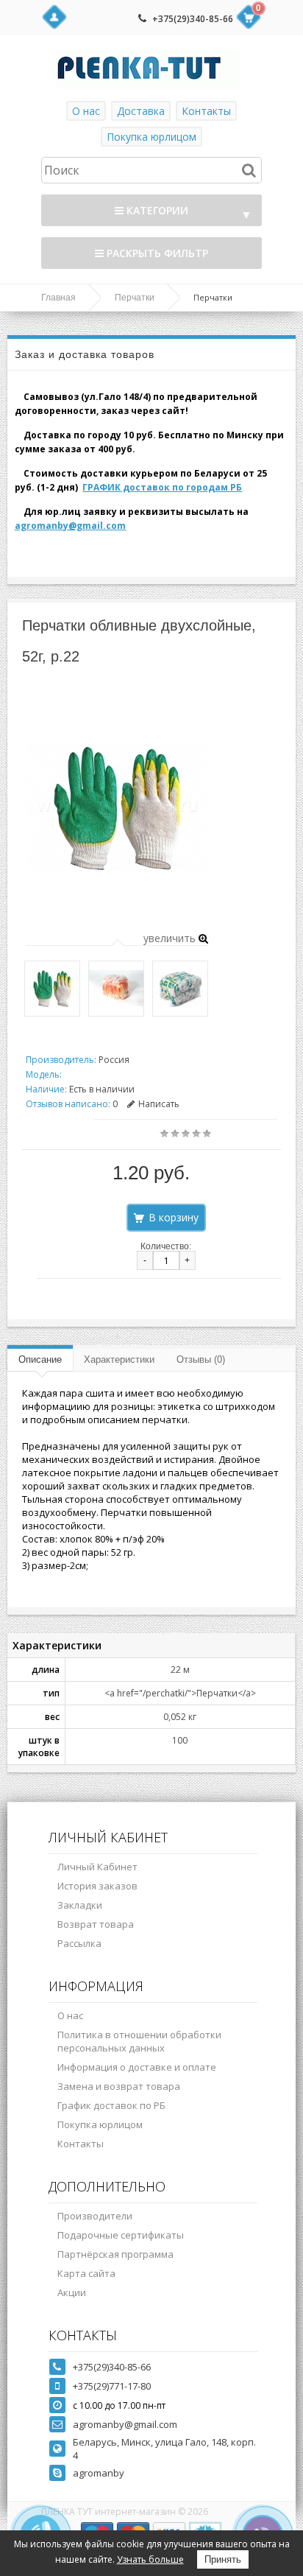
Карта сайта (86, 2273)
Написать (159, 1104)
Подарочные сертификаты (121, 2235)
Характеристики (119, 1359)
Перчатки (135, 298)
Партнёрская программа (115, 2254)
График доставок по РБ (111, 2105)
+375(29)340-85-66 (193, 19)
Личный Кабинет (97, 1867)
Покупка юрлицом (151, 137)
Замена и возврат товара (119, 2086)
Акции (72, 2292)
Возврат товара (96, 1924)
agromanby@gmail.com (70, 526)
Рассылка (79, 1943)
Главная (58, 298)
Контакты (206, 111)
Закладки (80, 1905)
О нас (86, 111)
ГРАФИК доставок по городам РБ (162, 487)
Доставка (141, 111)
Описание (40, 1359)
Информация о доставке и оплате (137, 2067)
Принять (223, 2559)
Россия (114, 1060)
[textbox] (151, 170)
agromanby (99, 2473)
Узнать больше (150, 2559)
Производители (95, 2216)
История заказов (97, 1886)
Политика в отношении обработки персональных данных (139, 2041)
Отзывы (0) (201, 1359)
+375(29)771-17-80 (112, 2386)
